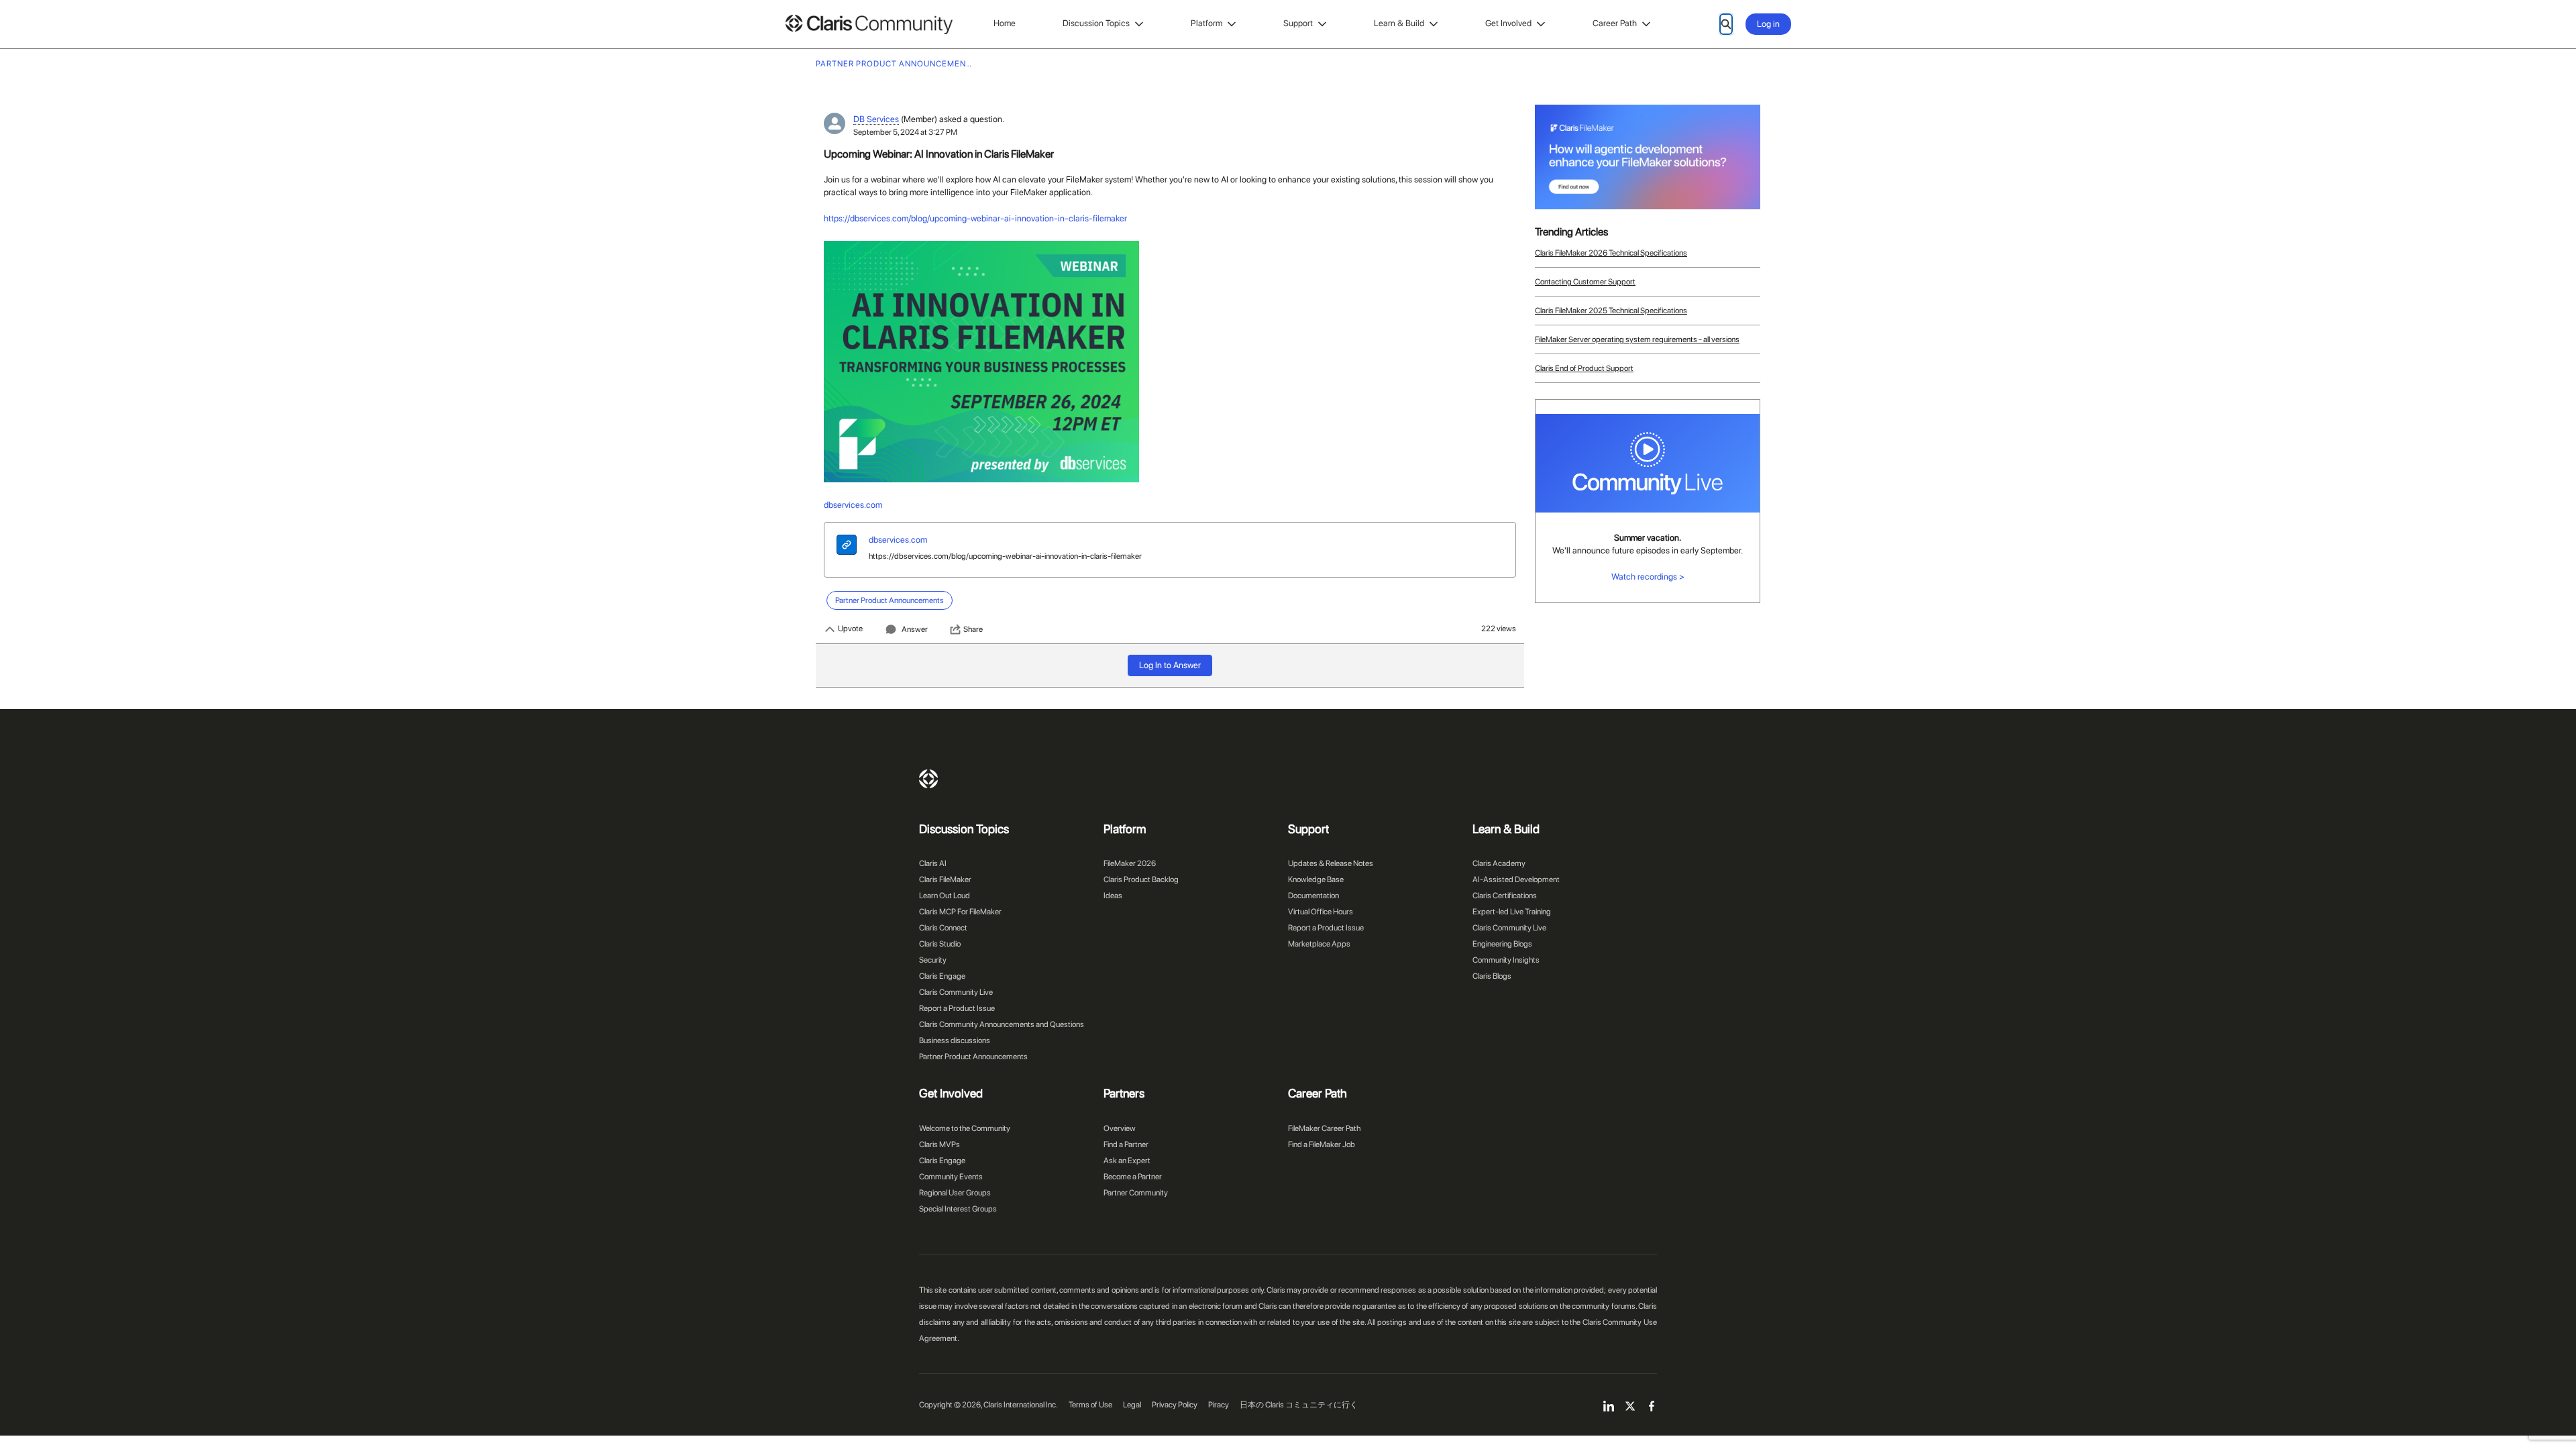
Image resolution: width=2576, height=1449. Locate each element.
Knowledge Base (1316, 879)
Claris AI (933, 863)
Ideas (1113, 896)
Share (973, 629)
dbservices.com (898, 540)
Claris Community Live (956, 992)
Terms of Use (1090, 1405)
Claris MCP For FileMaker (960, 912)
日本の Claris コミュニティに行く (1299, 1405)
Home (1005, 23)
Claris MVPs (940, 1144)
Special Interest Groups (958, 1209)
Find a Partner (1126, 1144)
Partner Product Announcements (973, 1057)
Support (1298, 23)
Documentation (1313, 896)
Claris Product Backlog (1141, 879)
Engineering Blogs (1502, 944)
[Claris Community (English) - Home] (869, 24)
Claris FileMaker (945, 879)
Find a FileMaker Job (1322, 1144)
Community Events (951, 1177)
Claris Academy (1499, 863)
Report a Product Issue (957, 1008)
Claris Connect (943, 928)
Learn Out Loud (945, 896)
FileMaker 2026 (1130, 863)
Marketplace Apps (1319, 944)
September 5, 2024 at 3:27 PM (905, 132)
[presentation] (847, 546)
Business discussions (955, 1040)
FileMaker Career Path (1324, 1128)
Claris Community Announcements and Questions (1002, 1024)
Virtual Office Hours (1321, 912)
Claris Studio (940, 944)
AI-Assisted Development (1516, 879)
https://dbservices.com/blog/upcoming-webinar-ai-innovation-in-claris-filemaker (1005, 556)
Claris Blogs (1492, 976)
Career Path (1615, 23)
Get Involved (1508, 23)
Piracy (1219, 1405)
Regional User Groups (955, 1193)
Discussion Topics (1096, 23)
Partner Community (1136, 1193)
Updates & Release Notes (1331, 863)
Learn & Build (1399, 23)
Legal (1132, 1405)
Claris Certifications (1505, 896)
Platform (1206, 23)
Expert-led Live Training (1512, 912)
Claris (928, 779)
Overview (1120, 1128)
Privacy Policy (1175, 1405)
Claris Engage (942, 976)
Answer (915, 629)
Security (933, 960)
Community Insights (1506, 960)
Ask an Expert (1127, 1161)
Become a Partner (1133, 1177)
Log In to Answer (1170, 665)
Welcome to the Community (965, 1128)
